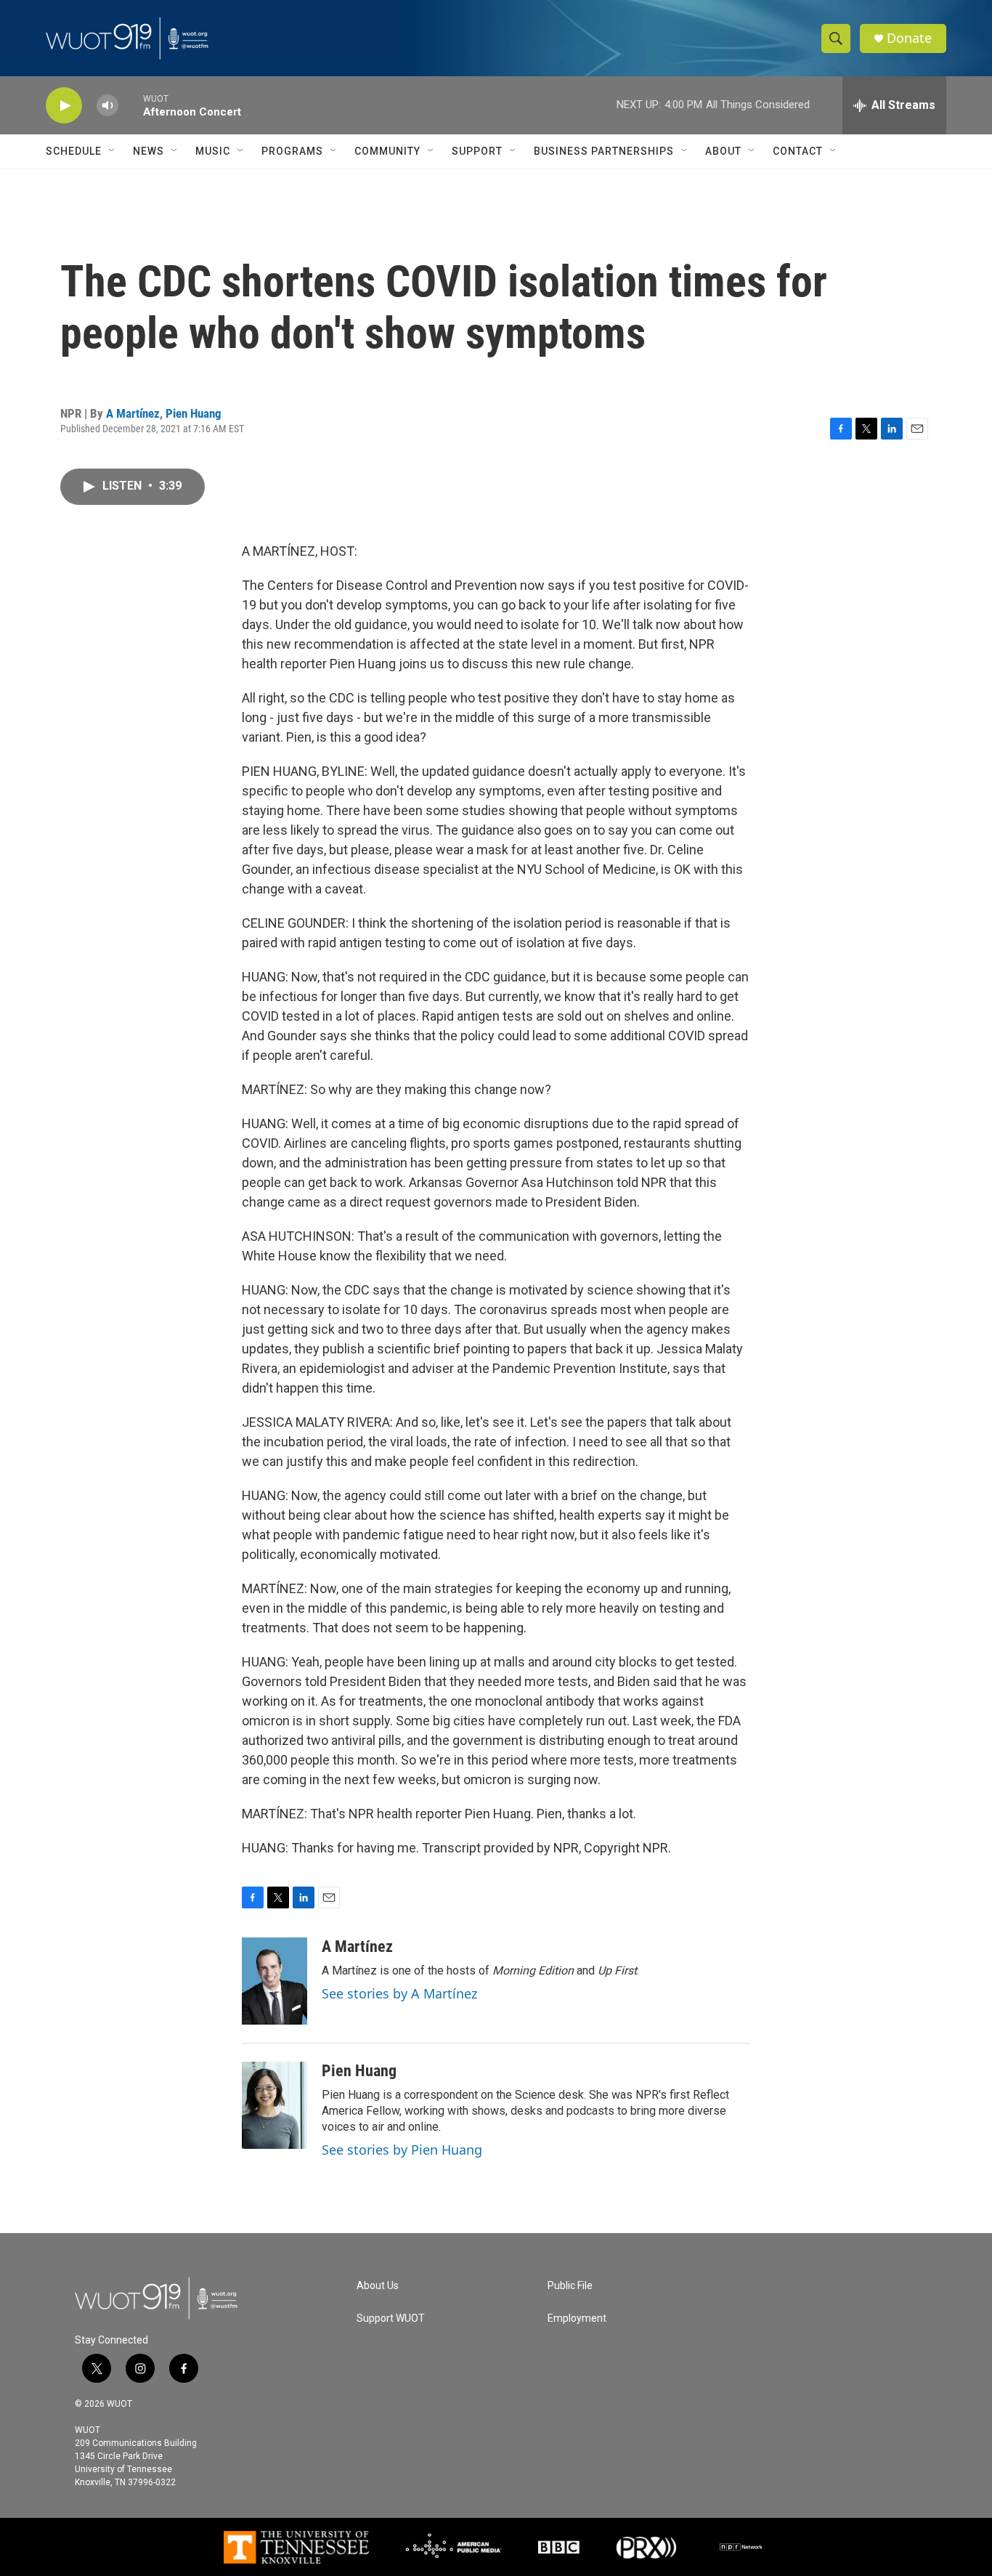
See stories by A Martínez (399, 1993)
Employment (577, 2318)
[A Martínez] (275, 1981)
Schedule (74, 151)
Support (477, 151)
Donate (909, 38)
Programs (292, 151)
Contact (798, 151)
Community (387, 151)
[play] (64, 106)
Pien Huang (194, 413)
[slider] (131, 105)
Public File (570, 2286)
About (723, 151)
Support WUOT (391, 2318)
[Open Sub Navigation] (113, 151)
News (149, 151)
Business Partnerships (604, 151)
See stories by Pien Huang (402, 2150)
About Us (378, 2286)
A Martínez (133, 413)
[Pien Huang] (275, 2105)
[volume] (107, 106)
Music (213, 151)
